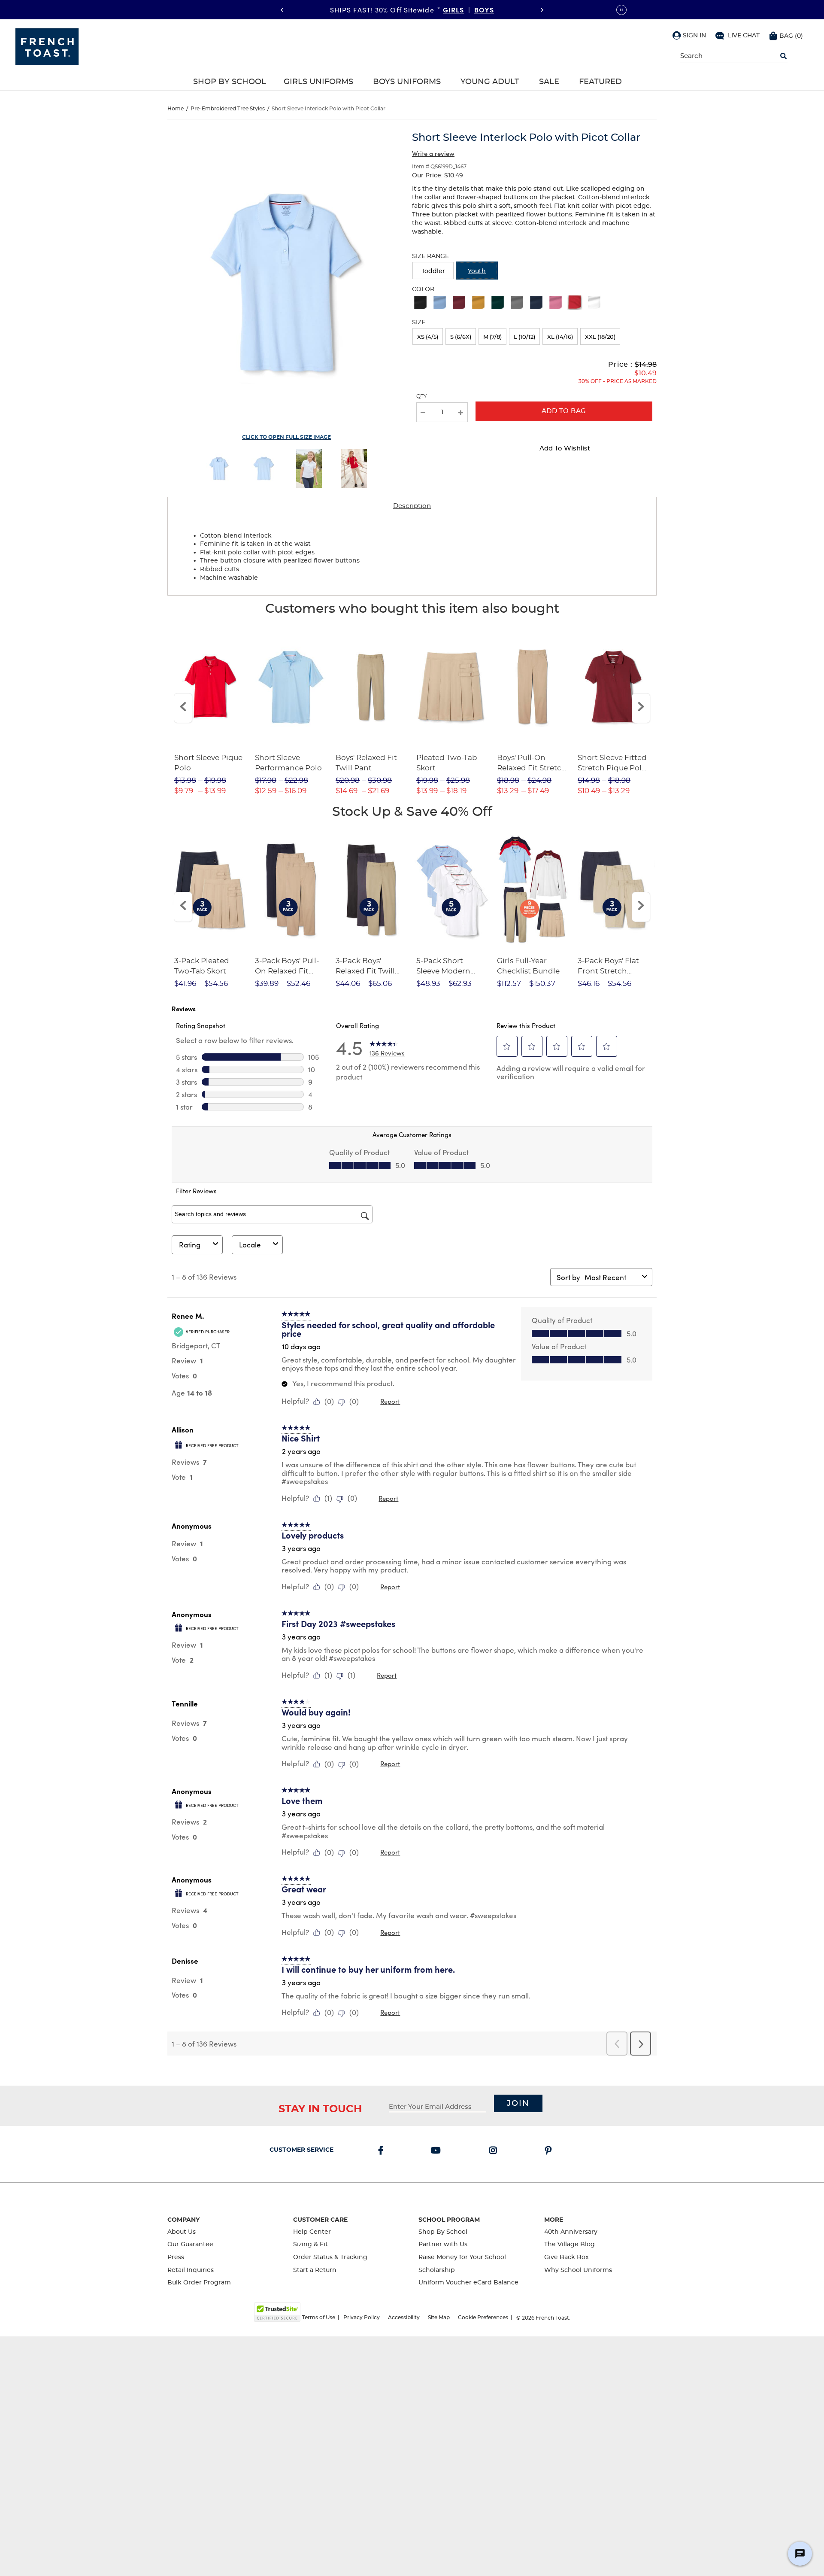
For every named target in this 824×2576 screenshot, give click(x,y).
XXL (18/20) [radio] (600, 337)
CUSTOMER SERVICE (301, 2150)
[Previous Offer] (282, 10)
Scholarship (437, 2270)
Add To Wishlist (565, 449)
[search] (783, 56)
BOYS (484, 9)
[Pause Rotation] (621, 10)
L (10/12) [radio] (524, 337)
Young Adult (490, 82)
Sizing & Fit (311, 2244)
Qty (422, 396)
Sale (549, 82)
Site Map (439, 2317)
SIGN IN (694, 36)
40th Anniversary (571, 2232)
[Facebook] (382, 2151)
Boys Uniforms (407, 82)
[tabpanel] (412, 555)
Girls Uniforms (318, 82)
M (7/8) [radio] (492, 337)
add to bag (564, 411)
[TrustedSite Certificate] (277, 2312)
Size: (419, 322)
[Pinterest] (550, 2151)
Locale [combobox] (250, 1245)
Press (176, 2257)
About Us (182, 2232)
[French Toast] (47, 46)
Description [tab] (412, 506)
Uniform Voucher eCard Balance (468, 2283)
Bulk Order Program (199, 2283)
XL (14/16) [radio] (560, 337)
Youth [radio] (477, 271)
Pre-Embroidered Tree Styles (228, 109)
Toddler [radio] (433, 271)
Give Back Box (566, 2257)
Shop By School (230, 82)
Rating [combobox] (190, 1245)
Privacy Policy (362, 2317)
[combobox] (612, 1277)
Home (176, 109)
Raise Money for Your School (462, 2257)
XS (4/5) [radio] (428, 337)
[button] (689, 35)
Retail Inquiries (191, 2270)
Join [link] (518, 2104)
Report (390, 1401)
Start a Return (315, 2270)
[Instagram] (495, 2151)
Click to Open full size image (286, 437)
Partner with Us (443, 2244)
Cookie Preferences (483, 2317)
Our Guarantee (190, 2244)
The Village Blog (570, 2244)
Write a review (433, 153)
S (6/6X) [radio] (461, 337)
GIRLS (454, 9)
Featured (600, 82)
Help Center (312, 2232)
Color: (424, 289)
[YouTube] (438, 2151)
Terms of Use (319, 2317)
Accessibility (404, 2317)
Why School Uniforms (578, 2270)
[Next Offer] (542, 10)
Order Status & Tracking (330, 2257)
